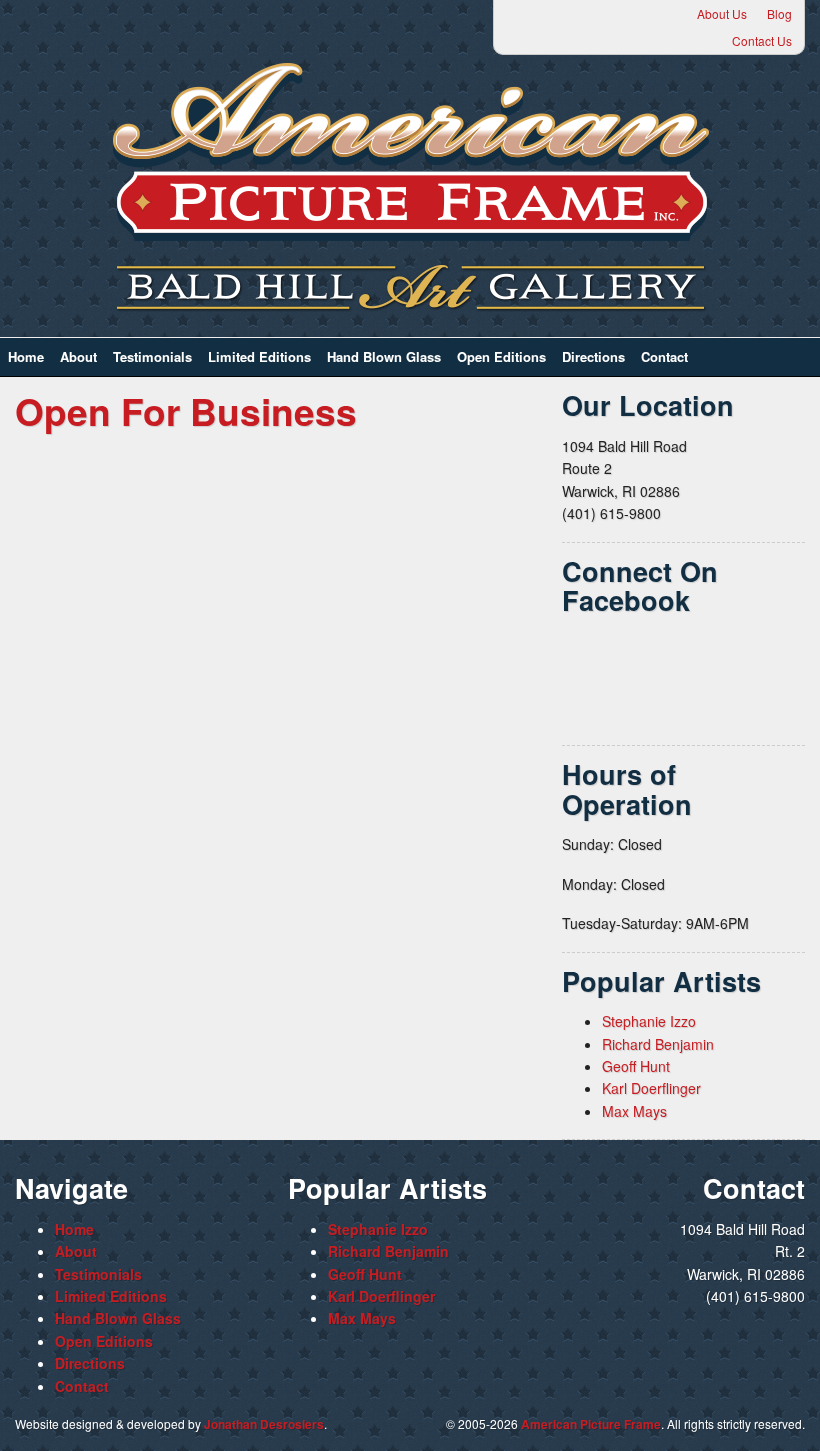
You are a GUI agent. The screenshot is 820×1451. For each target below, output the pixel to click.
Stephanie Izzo (649, 1021)
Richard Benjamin (658, 1044)
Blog (779, 13)
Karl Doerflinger (651, 1088)
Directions (593, 356)
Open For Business (186, 410)
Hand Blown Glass (384, 356)
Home (26, 356)
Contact (664, 356)
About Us (722, 13)
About (78, 356)
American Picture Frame (591, 1424)
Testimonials (152, 356)
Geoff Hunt (636, 1066)
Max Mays (634, 1111)
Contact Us (762, 40)
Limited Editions (259, 356)
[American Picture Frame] (410, 151)
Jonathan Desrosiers (264, 1424)
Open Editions (501, 356)
